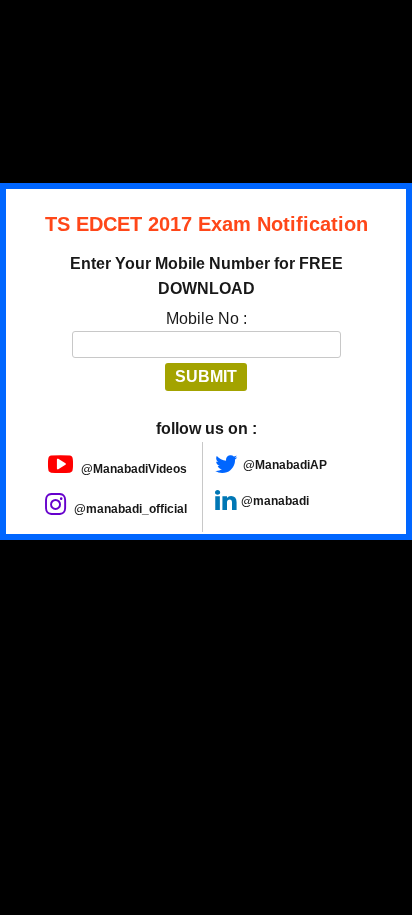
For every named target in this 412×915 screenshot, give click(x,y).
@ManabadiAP (285, 465)
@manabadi (275, 501)
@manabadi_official (129, 509)
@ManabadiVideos (132, 469)
